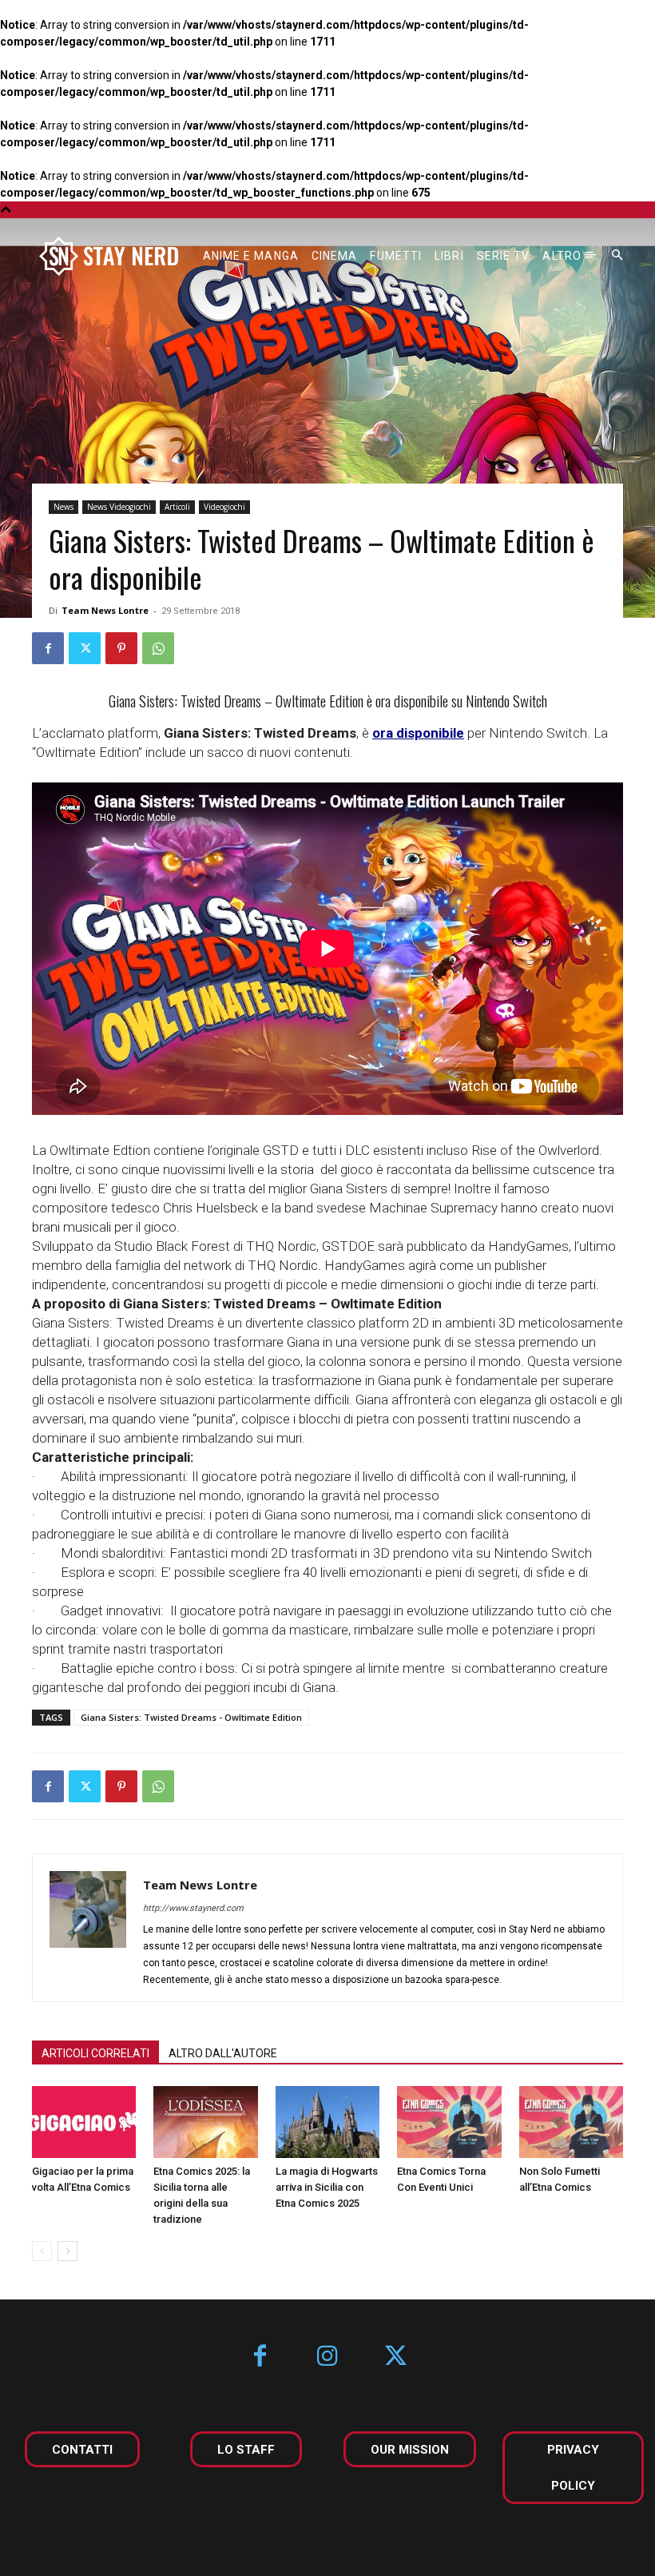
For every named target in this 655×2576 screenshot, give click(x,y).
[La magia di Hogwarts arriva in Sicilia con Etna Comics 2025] (327, 2122)
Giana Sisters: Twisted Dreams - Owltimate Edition (191, 1717)
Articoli (177, 507)
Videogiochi (224, 507)
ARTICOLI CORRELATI (95, 2053)
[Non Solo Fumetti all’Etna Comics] (571, 2122)
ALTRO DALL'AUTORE (223, 2053)
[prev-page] (42, 2251)
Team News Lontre (105, 610)
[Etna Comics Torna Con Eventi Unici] (449, 2122)
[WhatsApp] (158, 648)
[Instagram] (328, 2357)
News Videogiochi (119, 507)
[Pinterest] (121, 648)
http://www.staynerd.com (193, 1908)
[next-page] (67, 2251)
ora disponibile (418, 733)
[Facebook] (48, 648)
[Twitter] (85, 648)
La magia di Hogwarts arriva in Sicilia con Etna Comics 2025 (327, 2187)
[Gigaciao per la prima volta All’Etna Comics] (84, 2122)
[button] (617, 256)
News (64, 507)
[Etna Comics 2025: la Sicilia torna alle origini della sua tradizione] (205, 2122)
